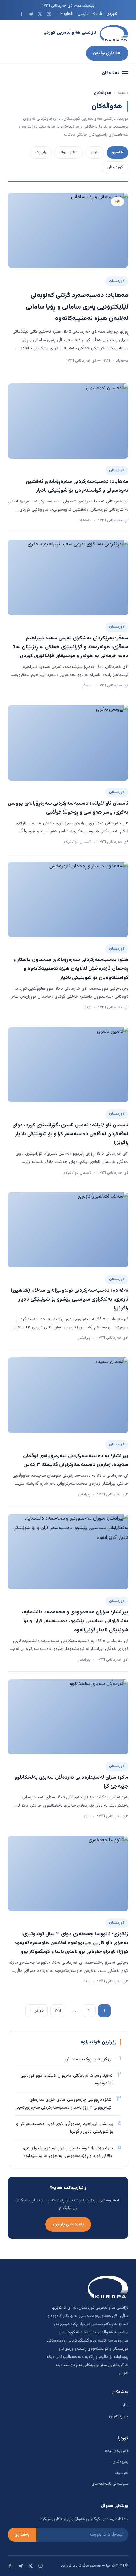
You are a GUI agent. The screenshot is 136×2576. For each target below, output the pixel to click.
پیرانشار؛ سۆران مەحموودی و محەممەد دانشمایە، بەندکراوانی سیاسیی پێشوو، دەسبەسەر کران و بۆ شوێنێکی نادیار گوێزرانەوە (75, 1621)
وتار (125, 2405)
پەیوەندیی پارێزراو (68, 2224)
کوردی (112, 14)
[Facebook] (21, 14)
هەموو (117, 152)
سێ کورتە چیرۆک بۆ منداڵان (90, 2059)
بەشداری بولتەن (107, 53)
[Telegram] (31, 14)
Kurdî (97, 14)
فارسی (83, 14)
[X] (40, 14)
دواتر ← (37, 2011)
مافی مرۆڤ (68, 152)
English (67, 14)
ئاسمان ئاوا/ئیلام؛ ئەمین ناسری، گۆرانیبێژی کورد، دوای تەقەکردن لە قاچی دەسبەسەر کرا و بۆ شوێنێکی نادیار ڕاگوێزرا (70, 1134)
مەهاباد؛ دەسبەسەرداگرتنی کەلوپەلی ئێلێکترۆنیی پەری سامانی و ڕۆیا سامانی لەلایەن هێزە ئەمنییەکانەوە (77, 307)
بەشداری (22, 2535)
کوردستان (115, 167)
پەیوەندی (121, 2462)
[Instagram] (49, 14)
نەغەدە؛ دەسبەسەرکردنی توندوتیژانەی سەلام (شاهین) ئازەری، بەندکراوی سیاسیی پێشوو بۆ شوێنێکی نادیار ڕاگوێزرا (70, 1299)
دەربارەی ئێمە (117, 2451)
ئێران (95, 152)
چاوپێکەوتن (119, 2416)
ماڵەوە (123, 93)
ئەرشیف (122, 2473)
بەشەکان (110, 73)
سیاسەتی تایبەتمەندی (110, 2484)
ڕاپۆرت (41, 152)
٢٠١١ (58, 2011)
